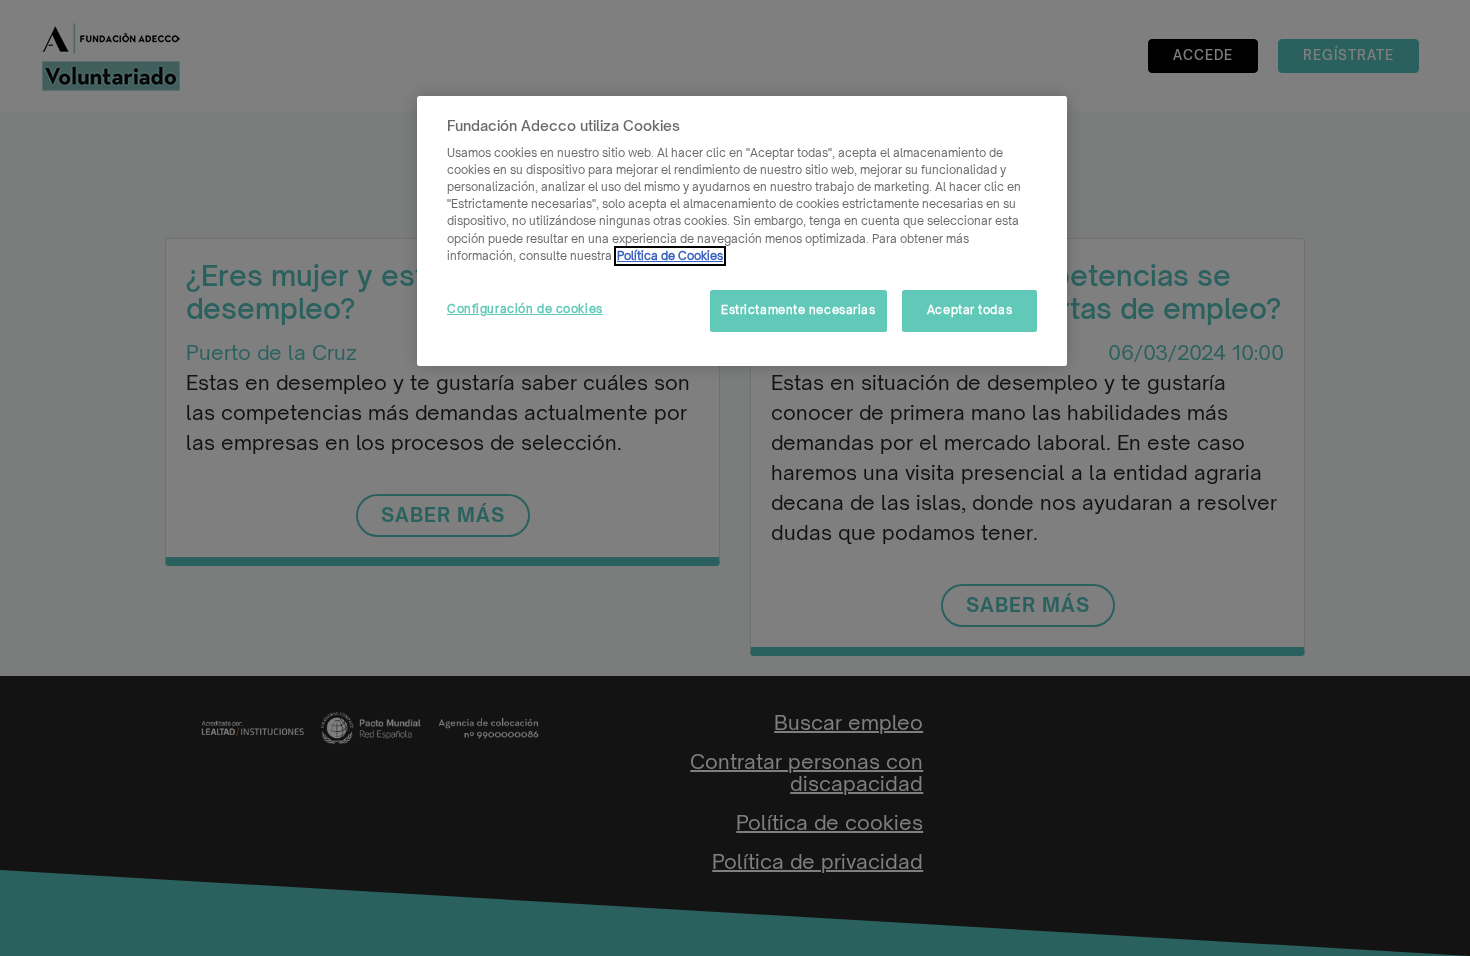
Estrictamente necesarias (798, 310)
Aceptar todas (969, 310)
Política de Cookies (670, 256)
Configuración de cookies (525, 309)
